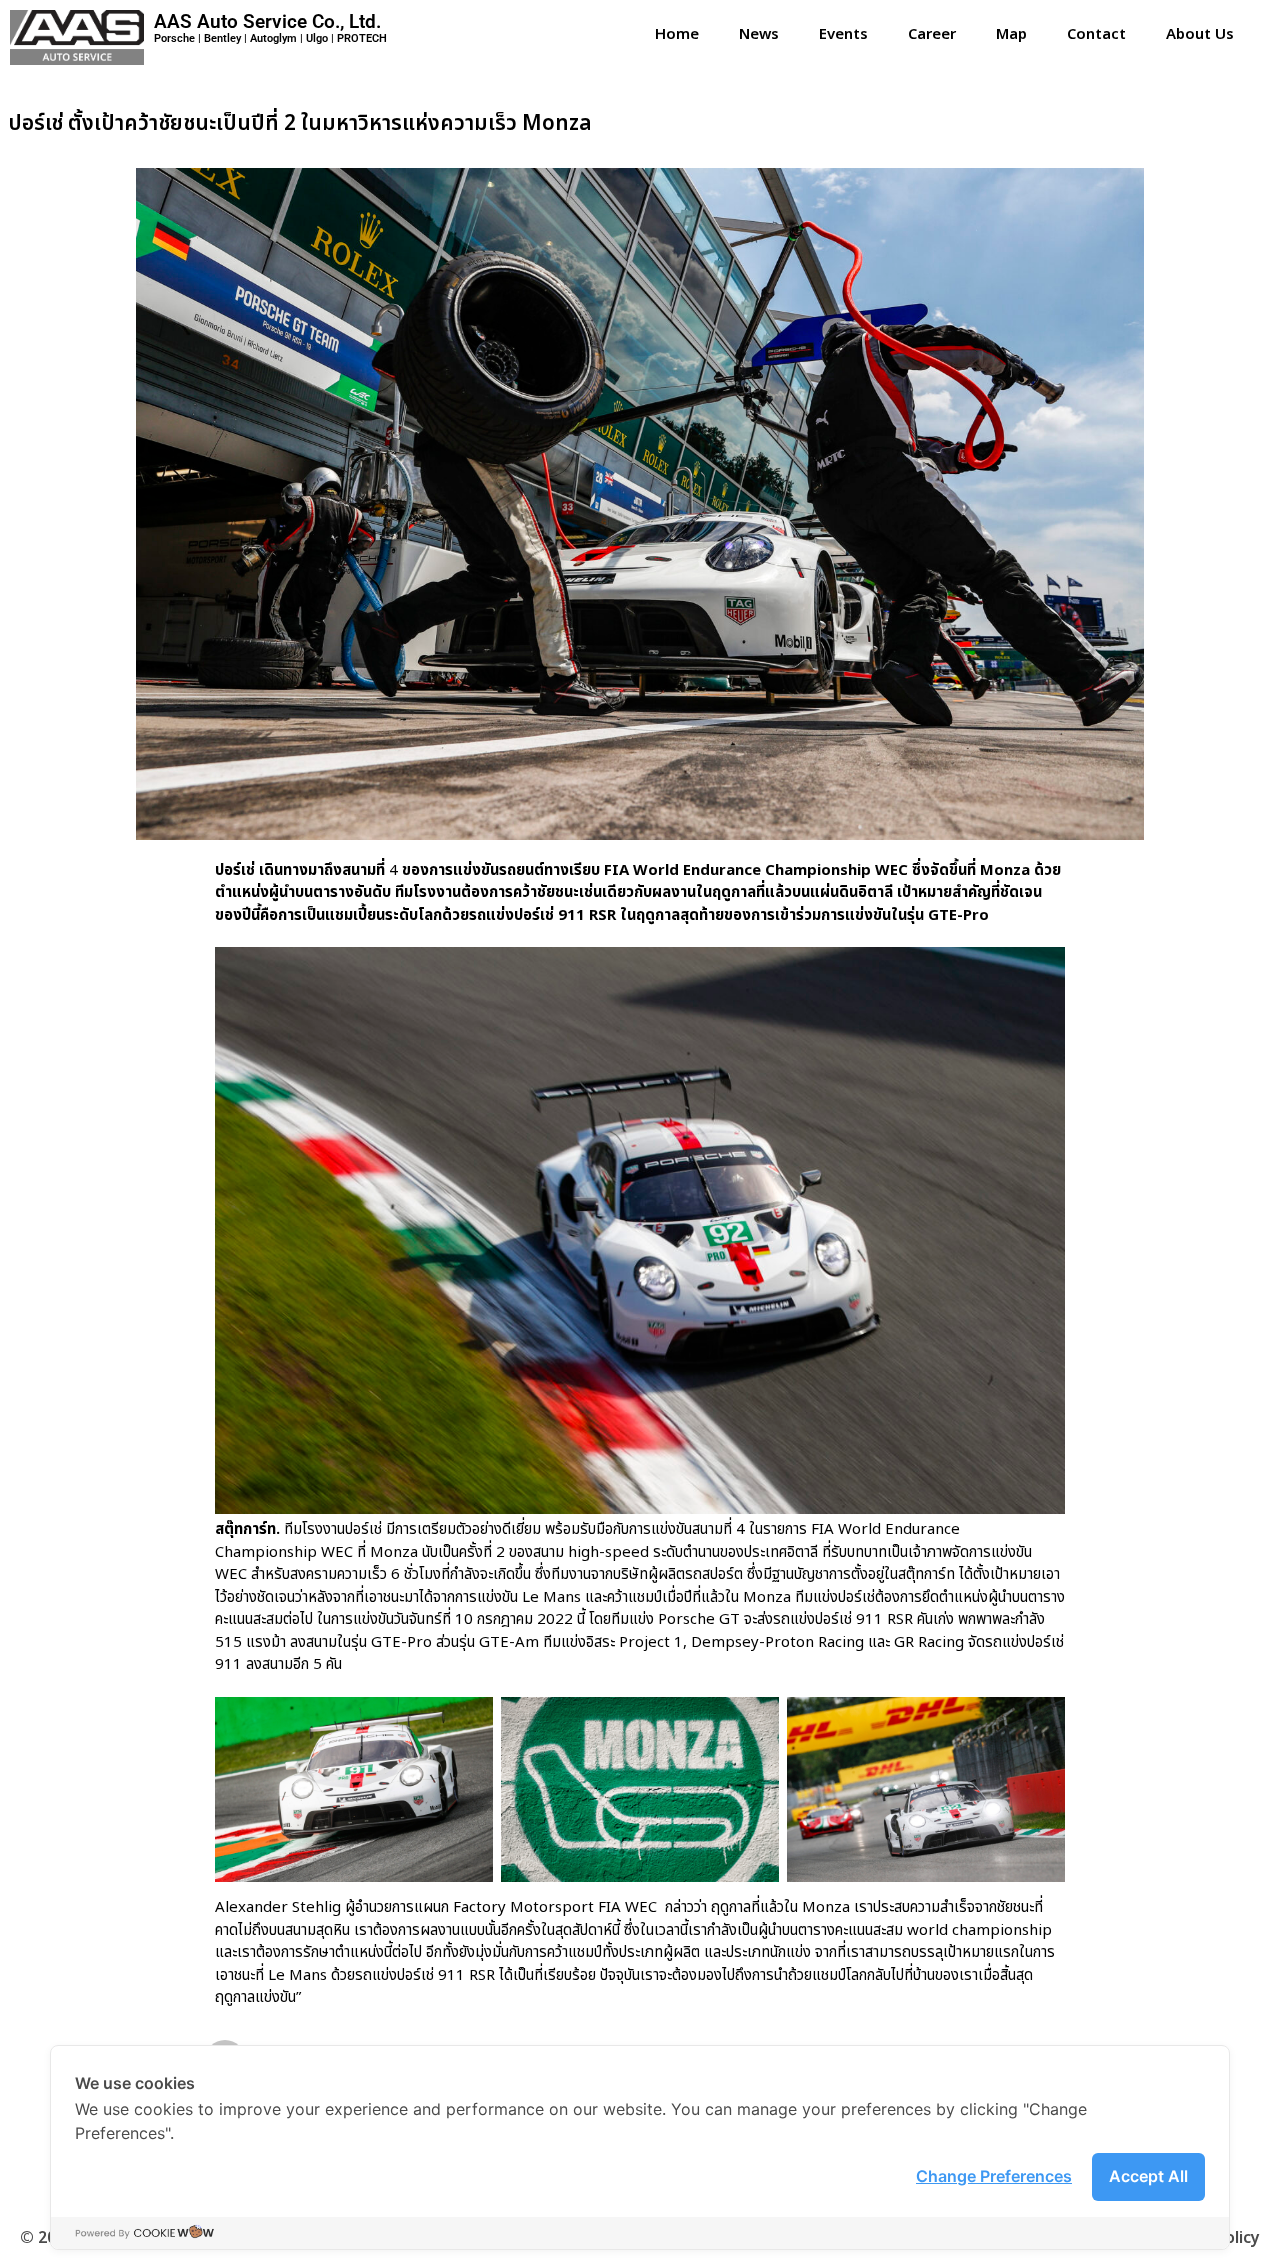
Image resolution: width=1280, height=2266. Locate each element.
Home (677, 34)
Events (843, 34)
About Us (1200, 34)
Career (932, 34)
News (759, 34)
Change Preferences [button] (994, 2176)
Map (1011, 34)
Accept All (1148, 2176)
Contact (1096, 34)
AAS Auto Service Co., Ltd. (267, 21)
